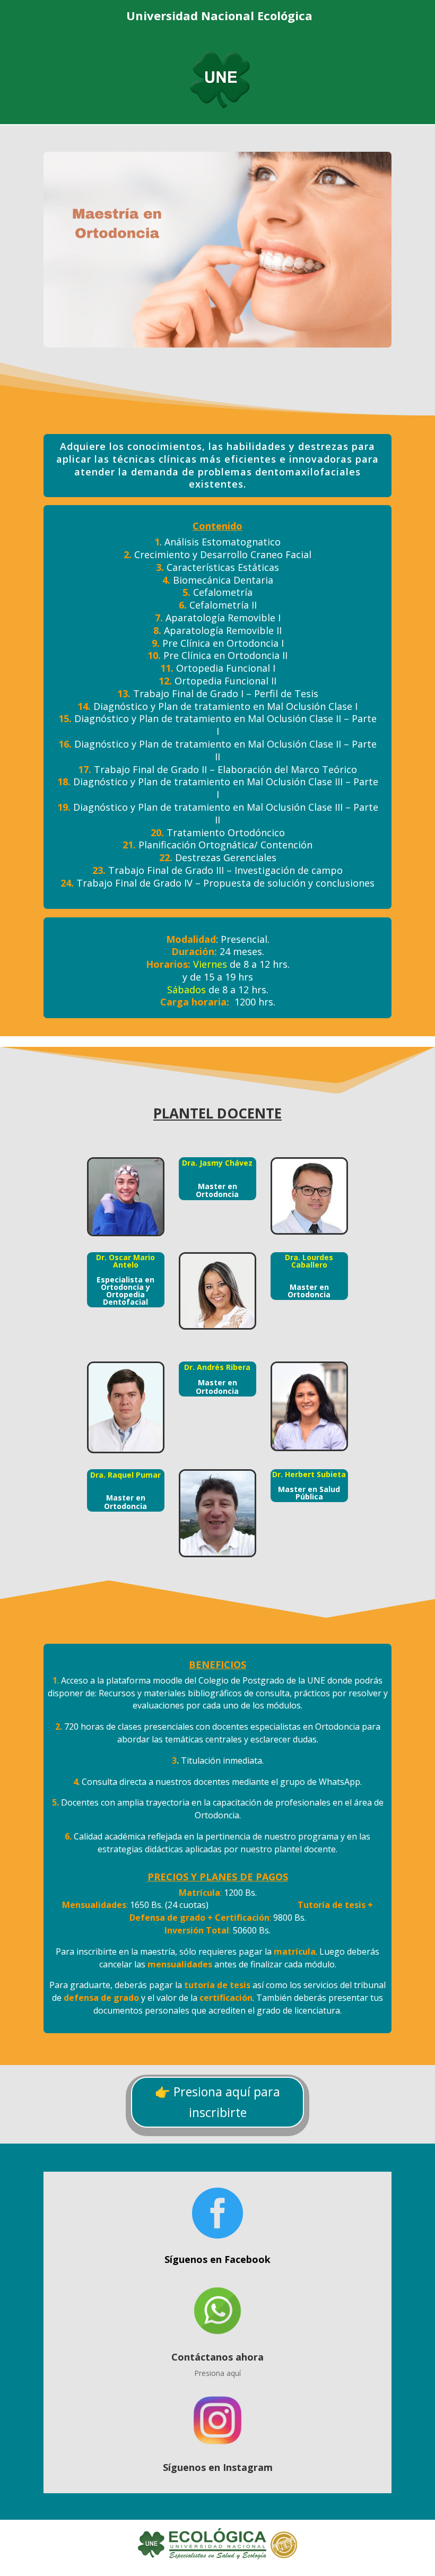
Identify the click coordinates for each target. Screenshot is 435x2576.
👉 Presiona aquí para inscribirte (217, 2102)
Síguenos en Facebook (217, 2259)
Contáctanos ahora (217, 2357)
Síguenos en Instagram (218, 2467)
